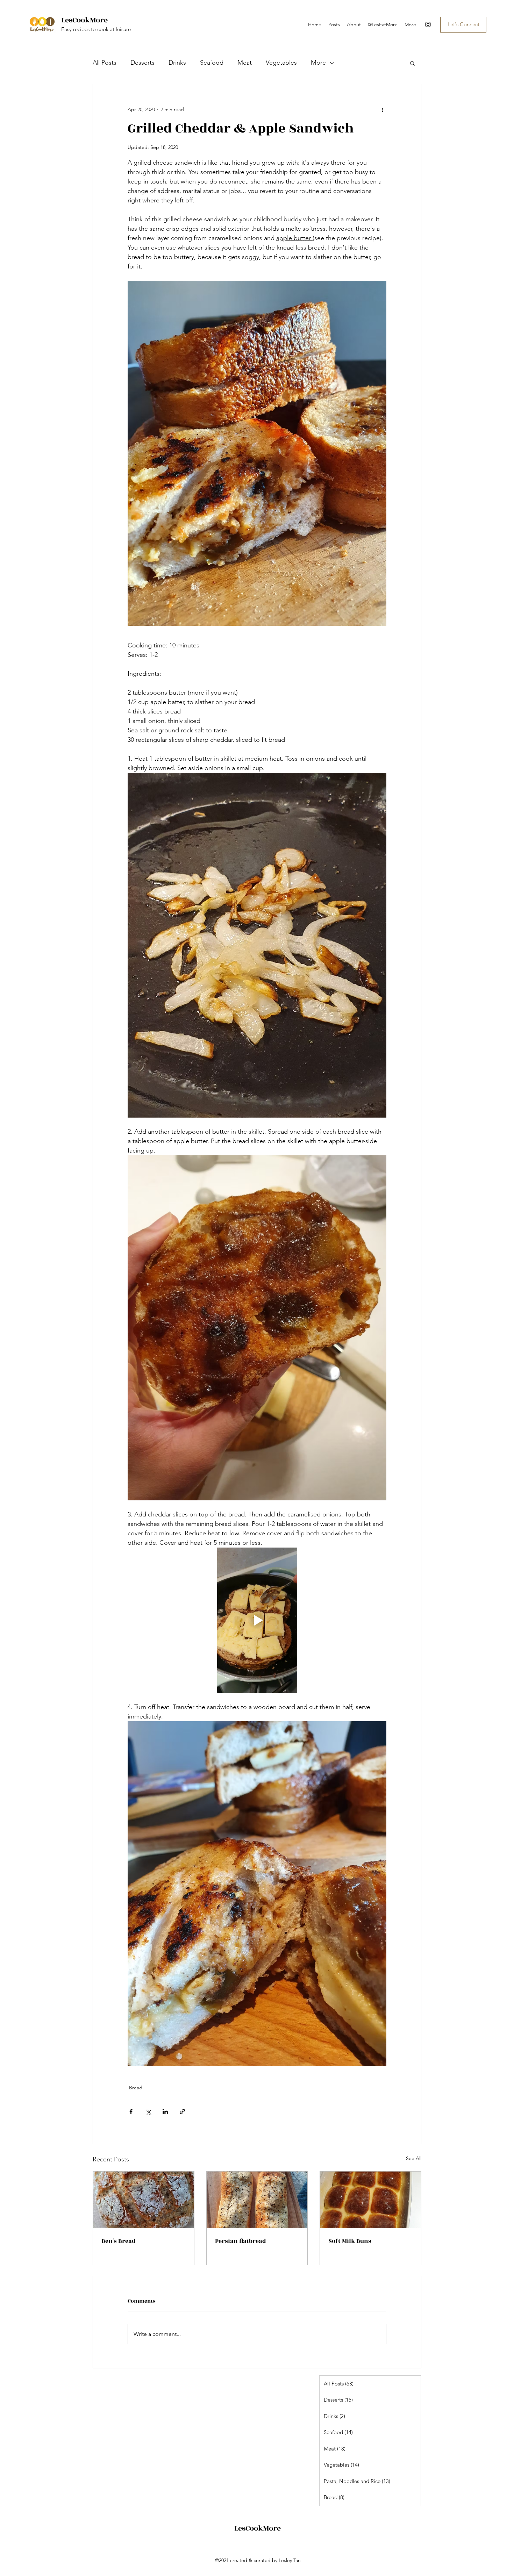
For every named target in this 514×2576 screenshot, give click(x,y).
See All (414, 2158)
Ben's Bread (119, 2241)
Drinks (177, 63)
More (318, 63)
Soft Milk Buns (350, 2241)
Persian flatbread (241, 2241)
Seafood (212, 63)
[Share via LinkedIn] (165, 2112)
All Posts (105, 63)
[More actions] (382, 109)
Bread (136, 2088)
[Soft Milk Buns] (370, 2200)
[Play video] (257, 1620)
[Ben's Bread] (144, 2200)
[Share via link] (182, 2112)
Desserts (142, 63)
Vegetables (281, 63)
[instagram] (428, 24)
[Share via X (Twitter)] (148, 2112)
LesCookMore (84, 20)
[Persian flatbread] (257, 2200)
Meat (245, 63)
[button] (412, 63)
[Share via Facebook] (131, 2112)
